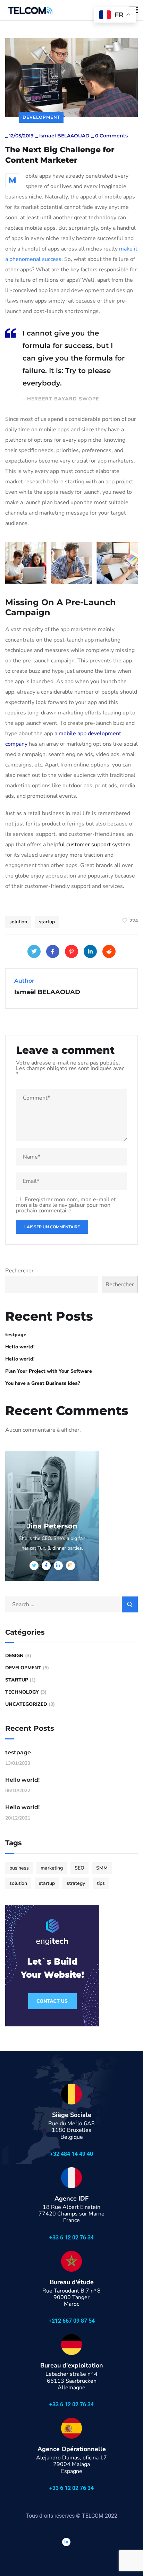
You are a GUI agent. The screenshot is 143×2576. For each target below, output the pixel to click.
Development (41, 117)
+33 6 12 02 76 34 (71, 2238)
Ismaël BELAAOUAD (64, 136)
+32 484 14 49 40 (71, 2154)
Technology (22, 1692)
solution (18, 922)
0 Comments (111, 136)
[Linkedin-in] (66, 2542)
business (19, 1868)
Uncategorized (26, 1704)
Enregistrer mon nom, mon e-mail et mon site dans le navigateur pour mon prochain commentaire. (66, 1205)
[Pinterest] (71, 951)
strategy (76, 1883)
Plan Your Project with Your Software (49, 1371)
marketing (52, 1868)
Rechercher (19, 1271)
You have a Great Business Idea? (43, 1383)
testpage (16, 1335)
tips (101, 1883)
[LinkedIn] (90, 951)
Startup (17, 1680)
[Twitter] (34, 951)
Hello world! (20, 1347)
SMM (102, 1868)
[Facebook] (53, 951)
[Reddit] (109, 951)
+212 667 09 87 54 (72, 2321)
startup (47, 922)
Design (14, 1656)
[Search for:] (71, 1604)
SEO (79, 1868)
